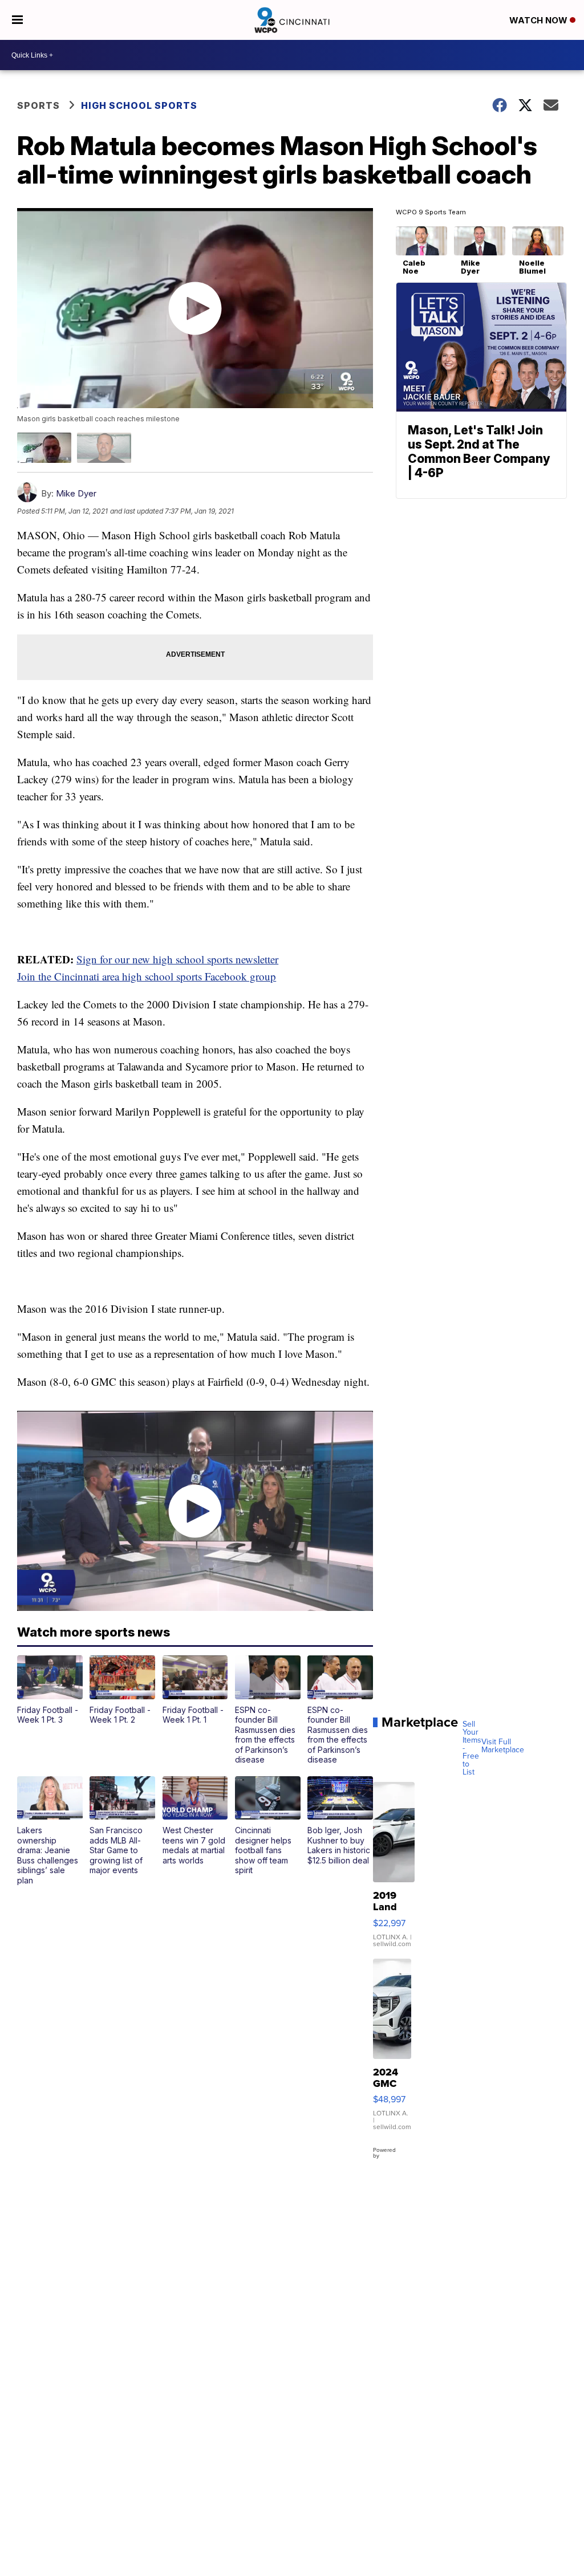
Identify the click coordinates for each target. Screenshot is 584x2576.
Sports (38, 105)
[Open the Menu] (17, 20)
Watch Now (540, 20)
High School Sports (139, 105)
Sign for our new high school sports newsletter (177, 959)
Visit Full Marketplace (503, 1746)
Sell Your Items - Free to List (472, 1748)
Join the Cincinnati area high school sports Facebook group (147, 976)
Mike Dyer (76, 493)
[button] (50, 1690)
